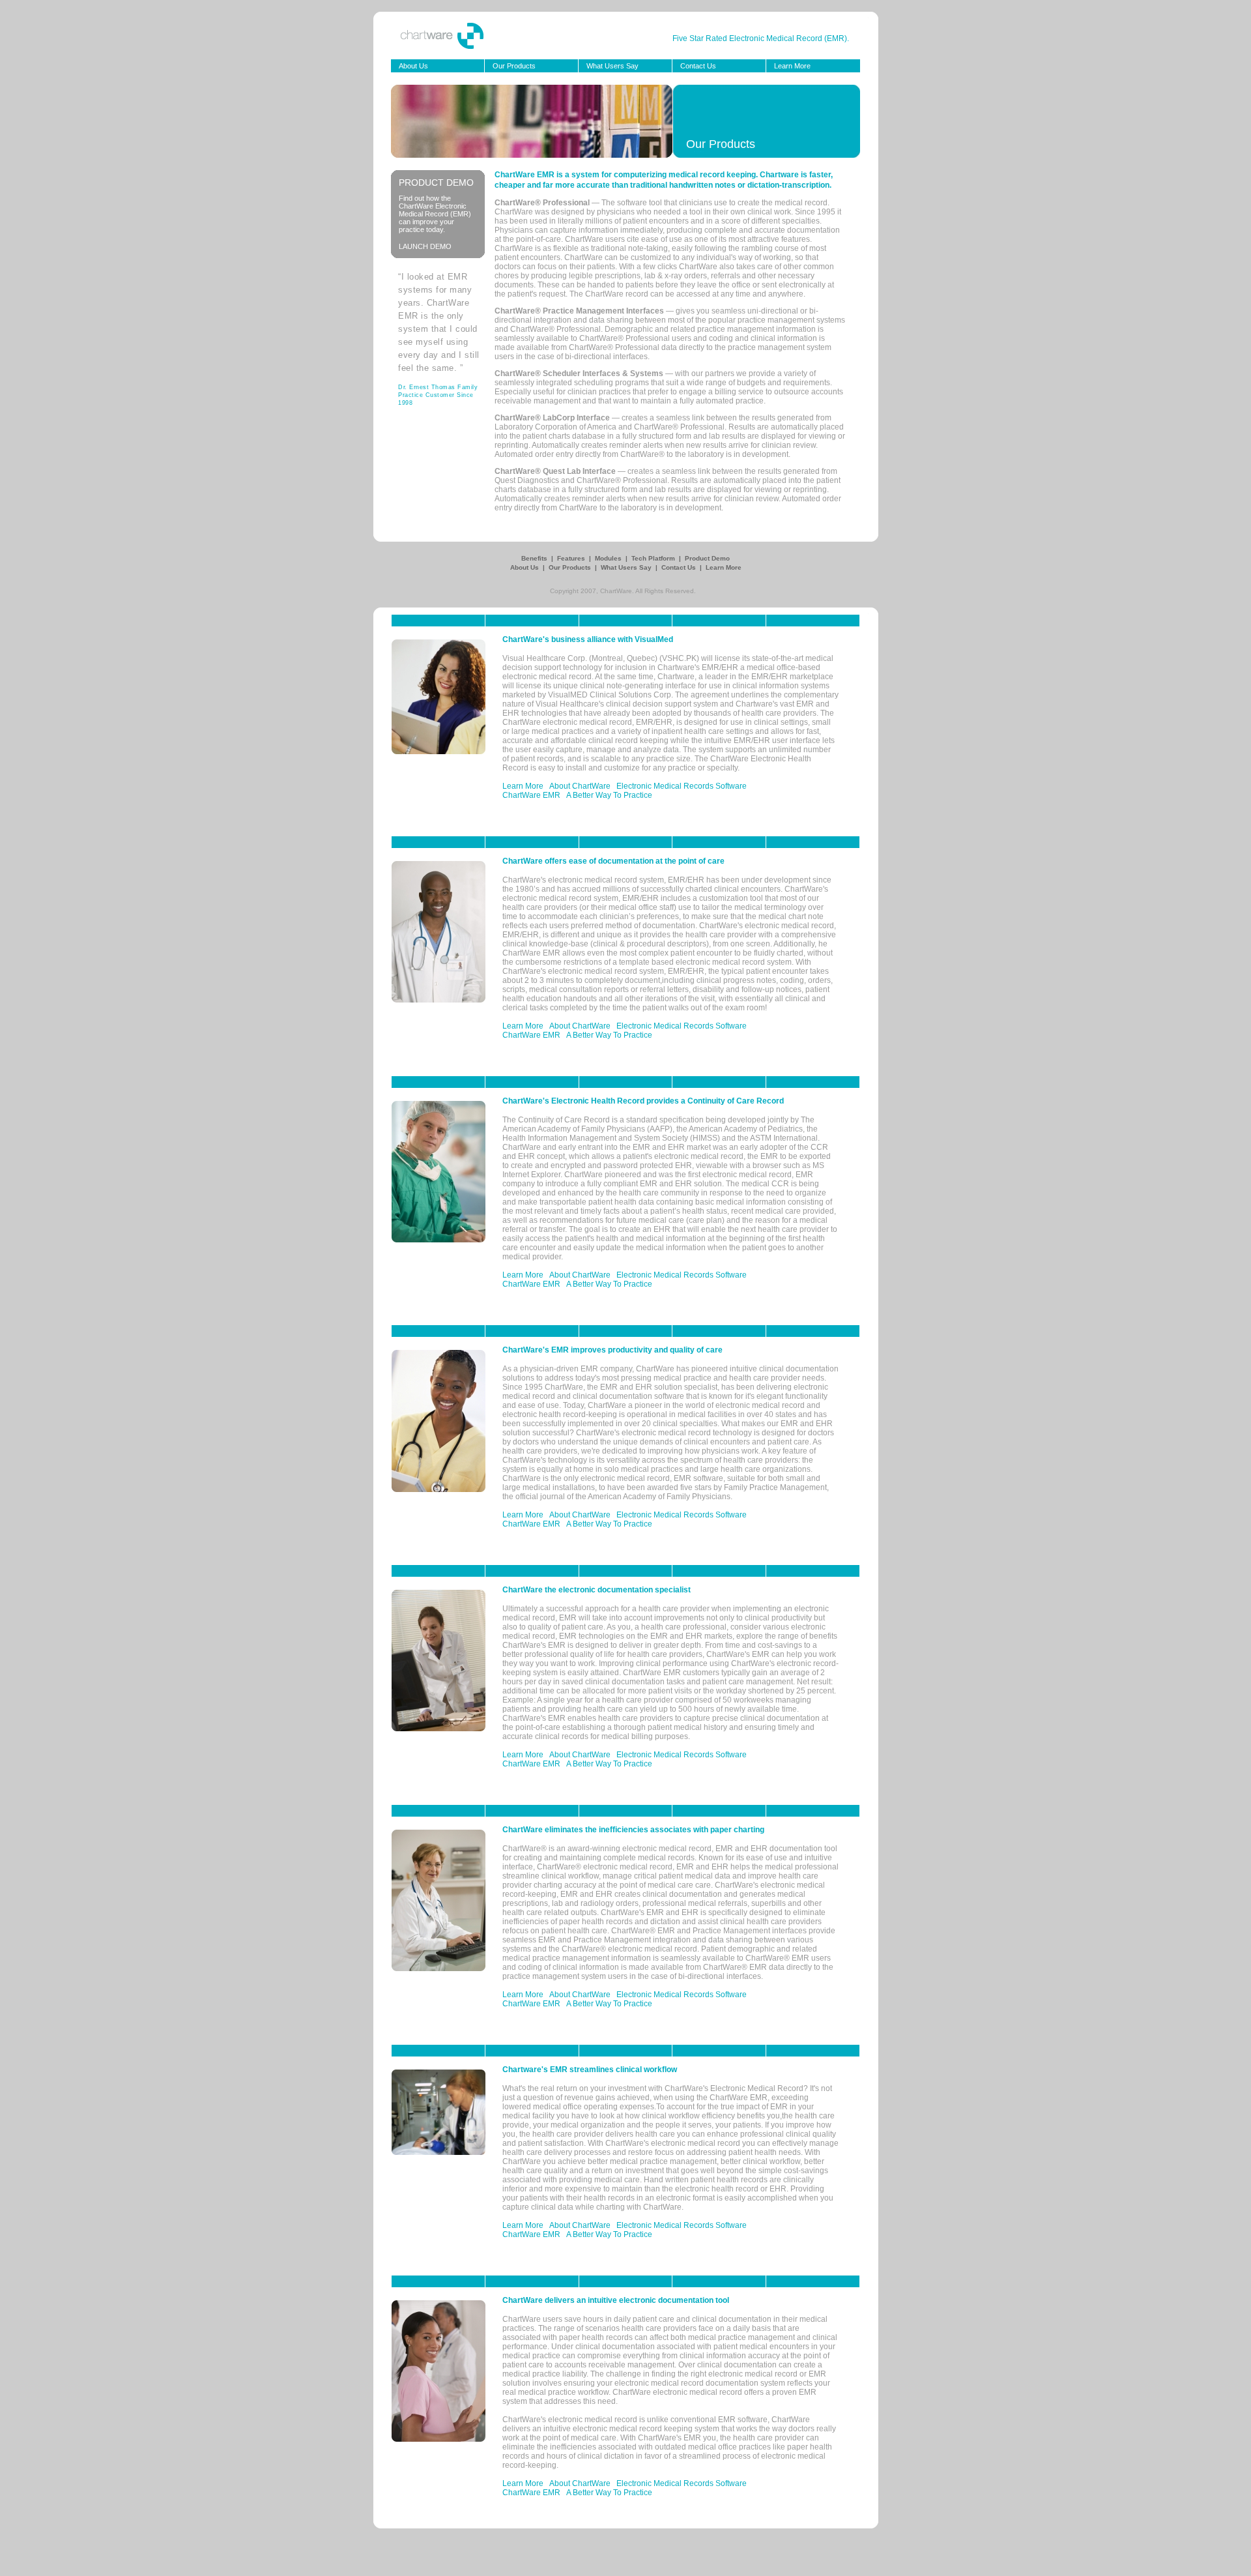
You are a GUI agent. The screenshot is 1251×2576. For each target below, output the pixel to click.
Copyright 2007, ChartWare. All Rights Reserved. (623, 591)
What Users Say (612, 66)
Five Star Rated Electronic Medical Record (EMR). (761, 38)
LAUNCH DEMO (425, 246)
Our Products (514, 66)
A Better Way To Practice (609, 795)
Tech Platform (654, 558)
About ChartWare (580, 786)
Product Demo (707, 558)
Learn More (792, 66)
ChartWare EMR (531, 795)
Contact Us (698, 66)
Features (572, 558)
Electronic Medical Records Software (682, 786)
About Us (413, 66)
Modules (609, 558)
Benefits (535, 558)
